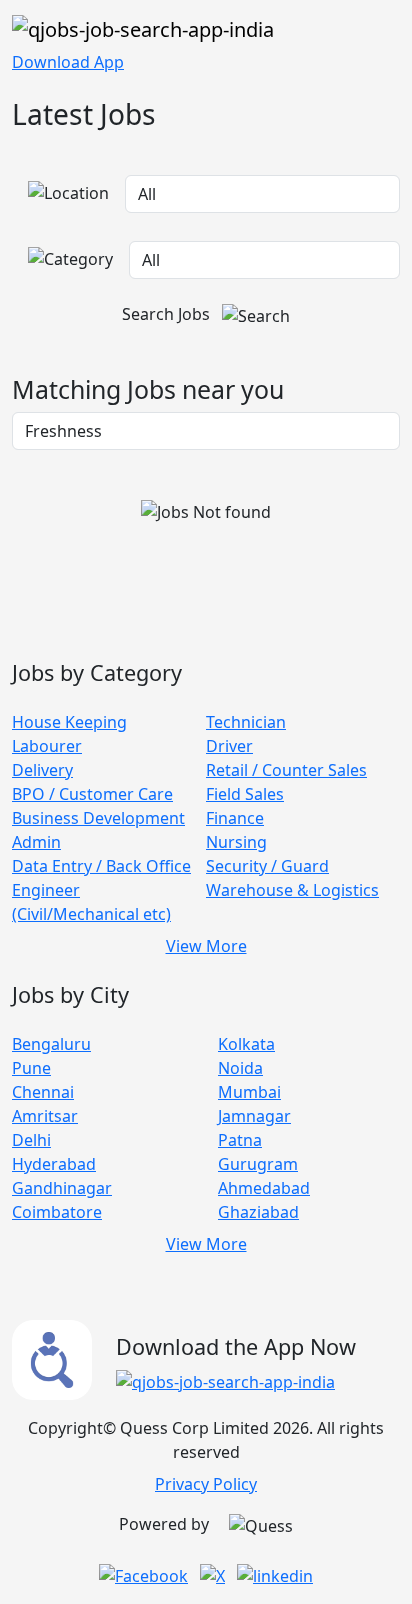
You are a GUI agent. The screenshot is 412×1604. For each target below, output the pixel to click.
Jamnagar (254, 1116)
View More (206, 946)
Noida (240, 1068)
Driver (229, 746)
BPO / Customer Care (92, 794)
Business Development (98, 818)
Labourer (47, 746)
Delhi (31, 1140)
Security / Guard (267, 866)
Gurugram (258, 1164)
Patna (240, 1140)
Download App (68, 62)
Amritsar (45, 1116)
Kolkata (246, 1044)
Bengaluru (51, 1044)
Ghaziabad (258, 1212)
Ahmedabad (264, 1188)
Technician (246, 722)
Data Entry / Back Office (101, 866)
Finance (235, 818)
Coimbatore (57, 1212)
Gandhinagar (62, 1188)
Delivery (42, 770)
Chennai (43, 1092)
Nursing (236, 842)
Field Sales (245, 794)
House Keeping (69, 722)
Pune (31, 1068)
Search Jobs (168, 314)
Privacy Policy (206, 1484)
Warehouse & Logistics (292, 890)
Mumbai (249, 1092)
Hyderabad (54, 1164)
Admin (36, 842)
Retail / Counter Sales (286, 770)
